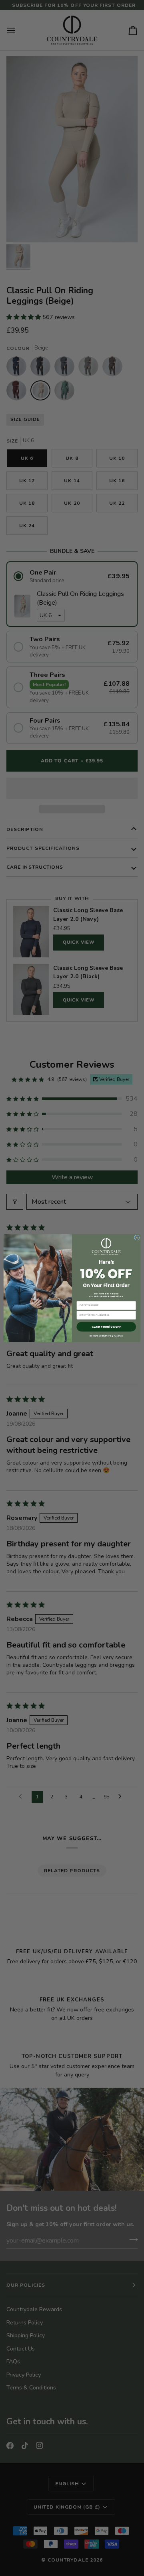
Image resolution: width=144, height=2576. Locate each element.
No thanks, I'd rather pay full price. (106, 1336)
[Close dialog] (137, 1238)
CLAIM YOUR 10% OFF (106, 1327)
